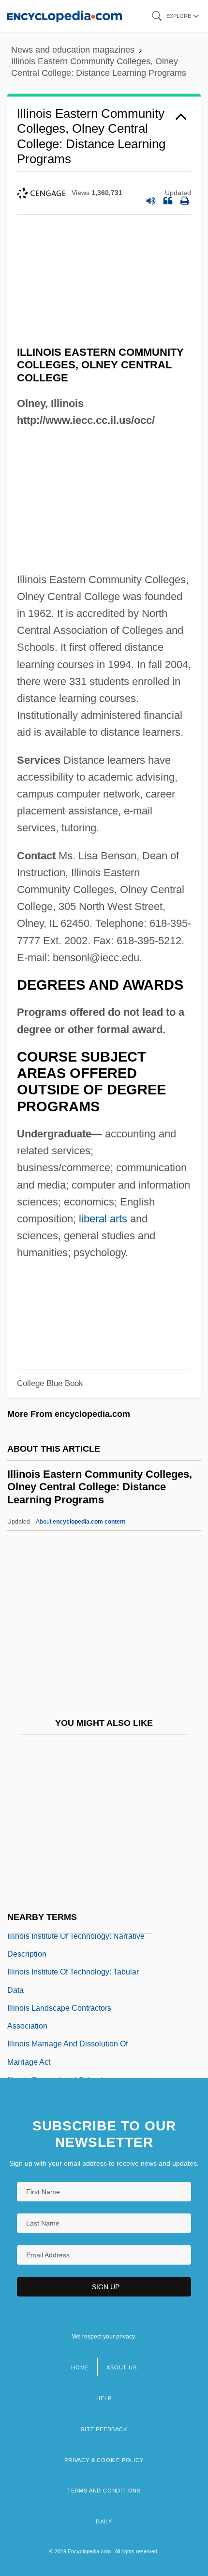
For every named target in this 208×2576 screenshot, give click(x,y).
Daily (104, 2521)
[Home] (65, 16)
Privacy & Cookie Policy (104, 2460)
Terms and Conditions (104, 2491)
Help (104, 2398)
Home (80, 2367)
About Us (121, 2367)
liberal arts (103, 1219)
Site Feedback (104, 2429)
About (81, 1522)
